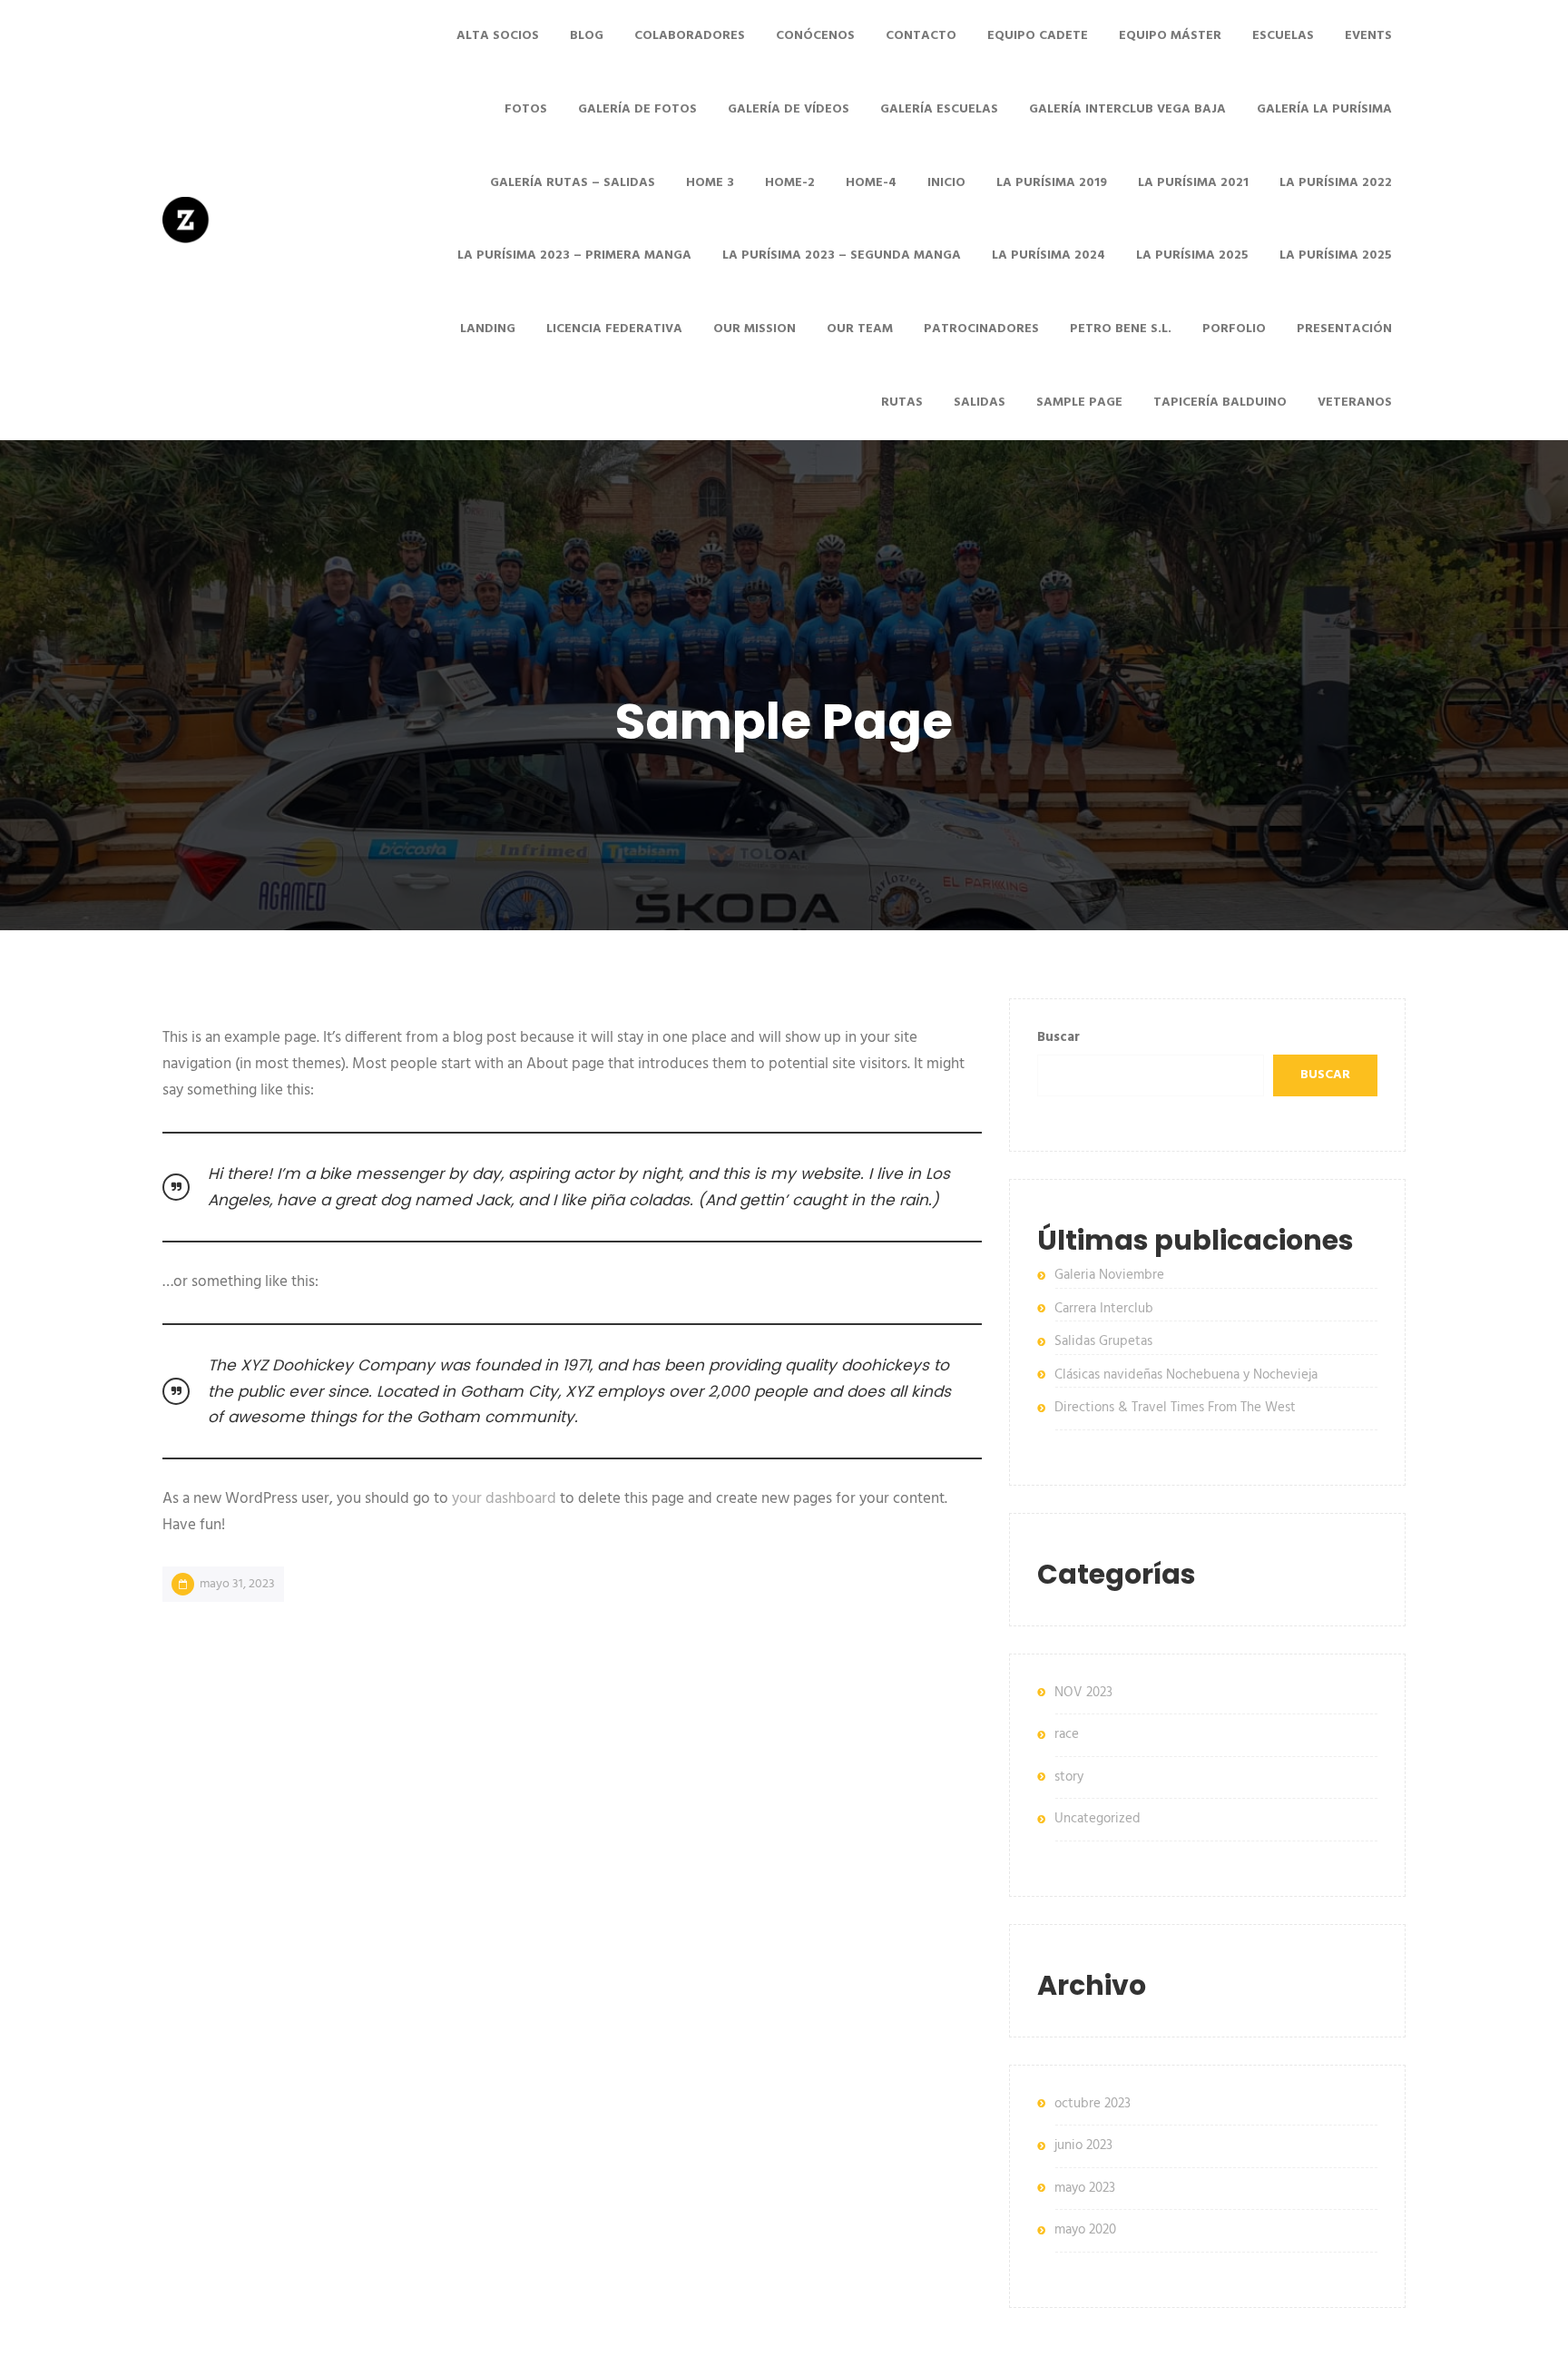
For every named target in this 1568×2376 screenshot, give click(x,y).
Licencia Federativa (614, 329)
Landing (488, 329)
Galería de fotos (637, 109)
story (1069, 1777)
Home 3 (710, 183)
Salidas (980, 403)
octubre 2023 (1093, 2104)
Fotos (526, 109)
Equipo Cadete (1038, 36)
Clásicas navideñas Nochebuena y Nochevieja (1186, 1375)
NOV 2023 (1083, 1693)
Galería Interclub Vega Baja (1127, 109)
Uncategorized (1098, 1819)
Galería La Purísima (1324, 109)
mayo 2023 (1085, 2188)
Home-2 (790, 183)
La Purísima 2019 (1052, 183)
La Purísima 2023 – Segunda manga (842, 255)
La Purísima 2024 (1049, 255)
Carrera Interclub (1104, 1309)
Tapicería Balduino (1220, 403)
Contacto (921, 36)
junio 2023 (1083, 2145)
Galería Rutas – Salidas (573, 183)
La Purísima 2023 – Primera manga (574, 255)
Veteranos (1355, 403)
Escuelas (1283, 36)
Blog (587, 36)
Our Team (860, 329)
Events (1368, 36)
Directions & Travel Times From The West (1175, 1408)
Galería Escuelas (939, 109)
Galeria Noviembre (1109, 1275)
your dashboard (504, 1499)
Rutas (902, 403)
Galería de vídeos (789, 109)
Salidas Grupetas (1103, 1341)
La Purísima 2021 (1193, 183)
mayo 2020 (1085, 2230)
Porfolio (1234, 329)
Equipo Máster (1170, 36)
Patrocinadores (981, 329)
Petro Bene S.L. (1121, 329)
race (1067, 1734)
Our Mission (755, 329)
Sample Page (1079, 403)
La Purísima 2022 (1336, 183)
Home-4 (871, 183)
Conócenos (815, 36)
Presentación (1344, 329)
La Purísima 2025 (1192, 255)
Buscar (1058, 1037)
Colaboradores (690, 36)
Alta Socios (498, 36)
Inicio (946, 183)
